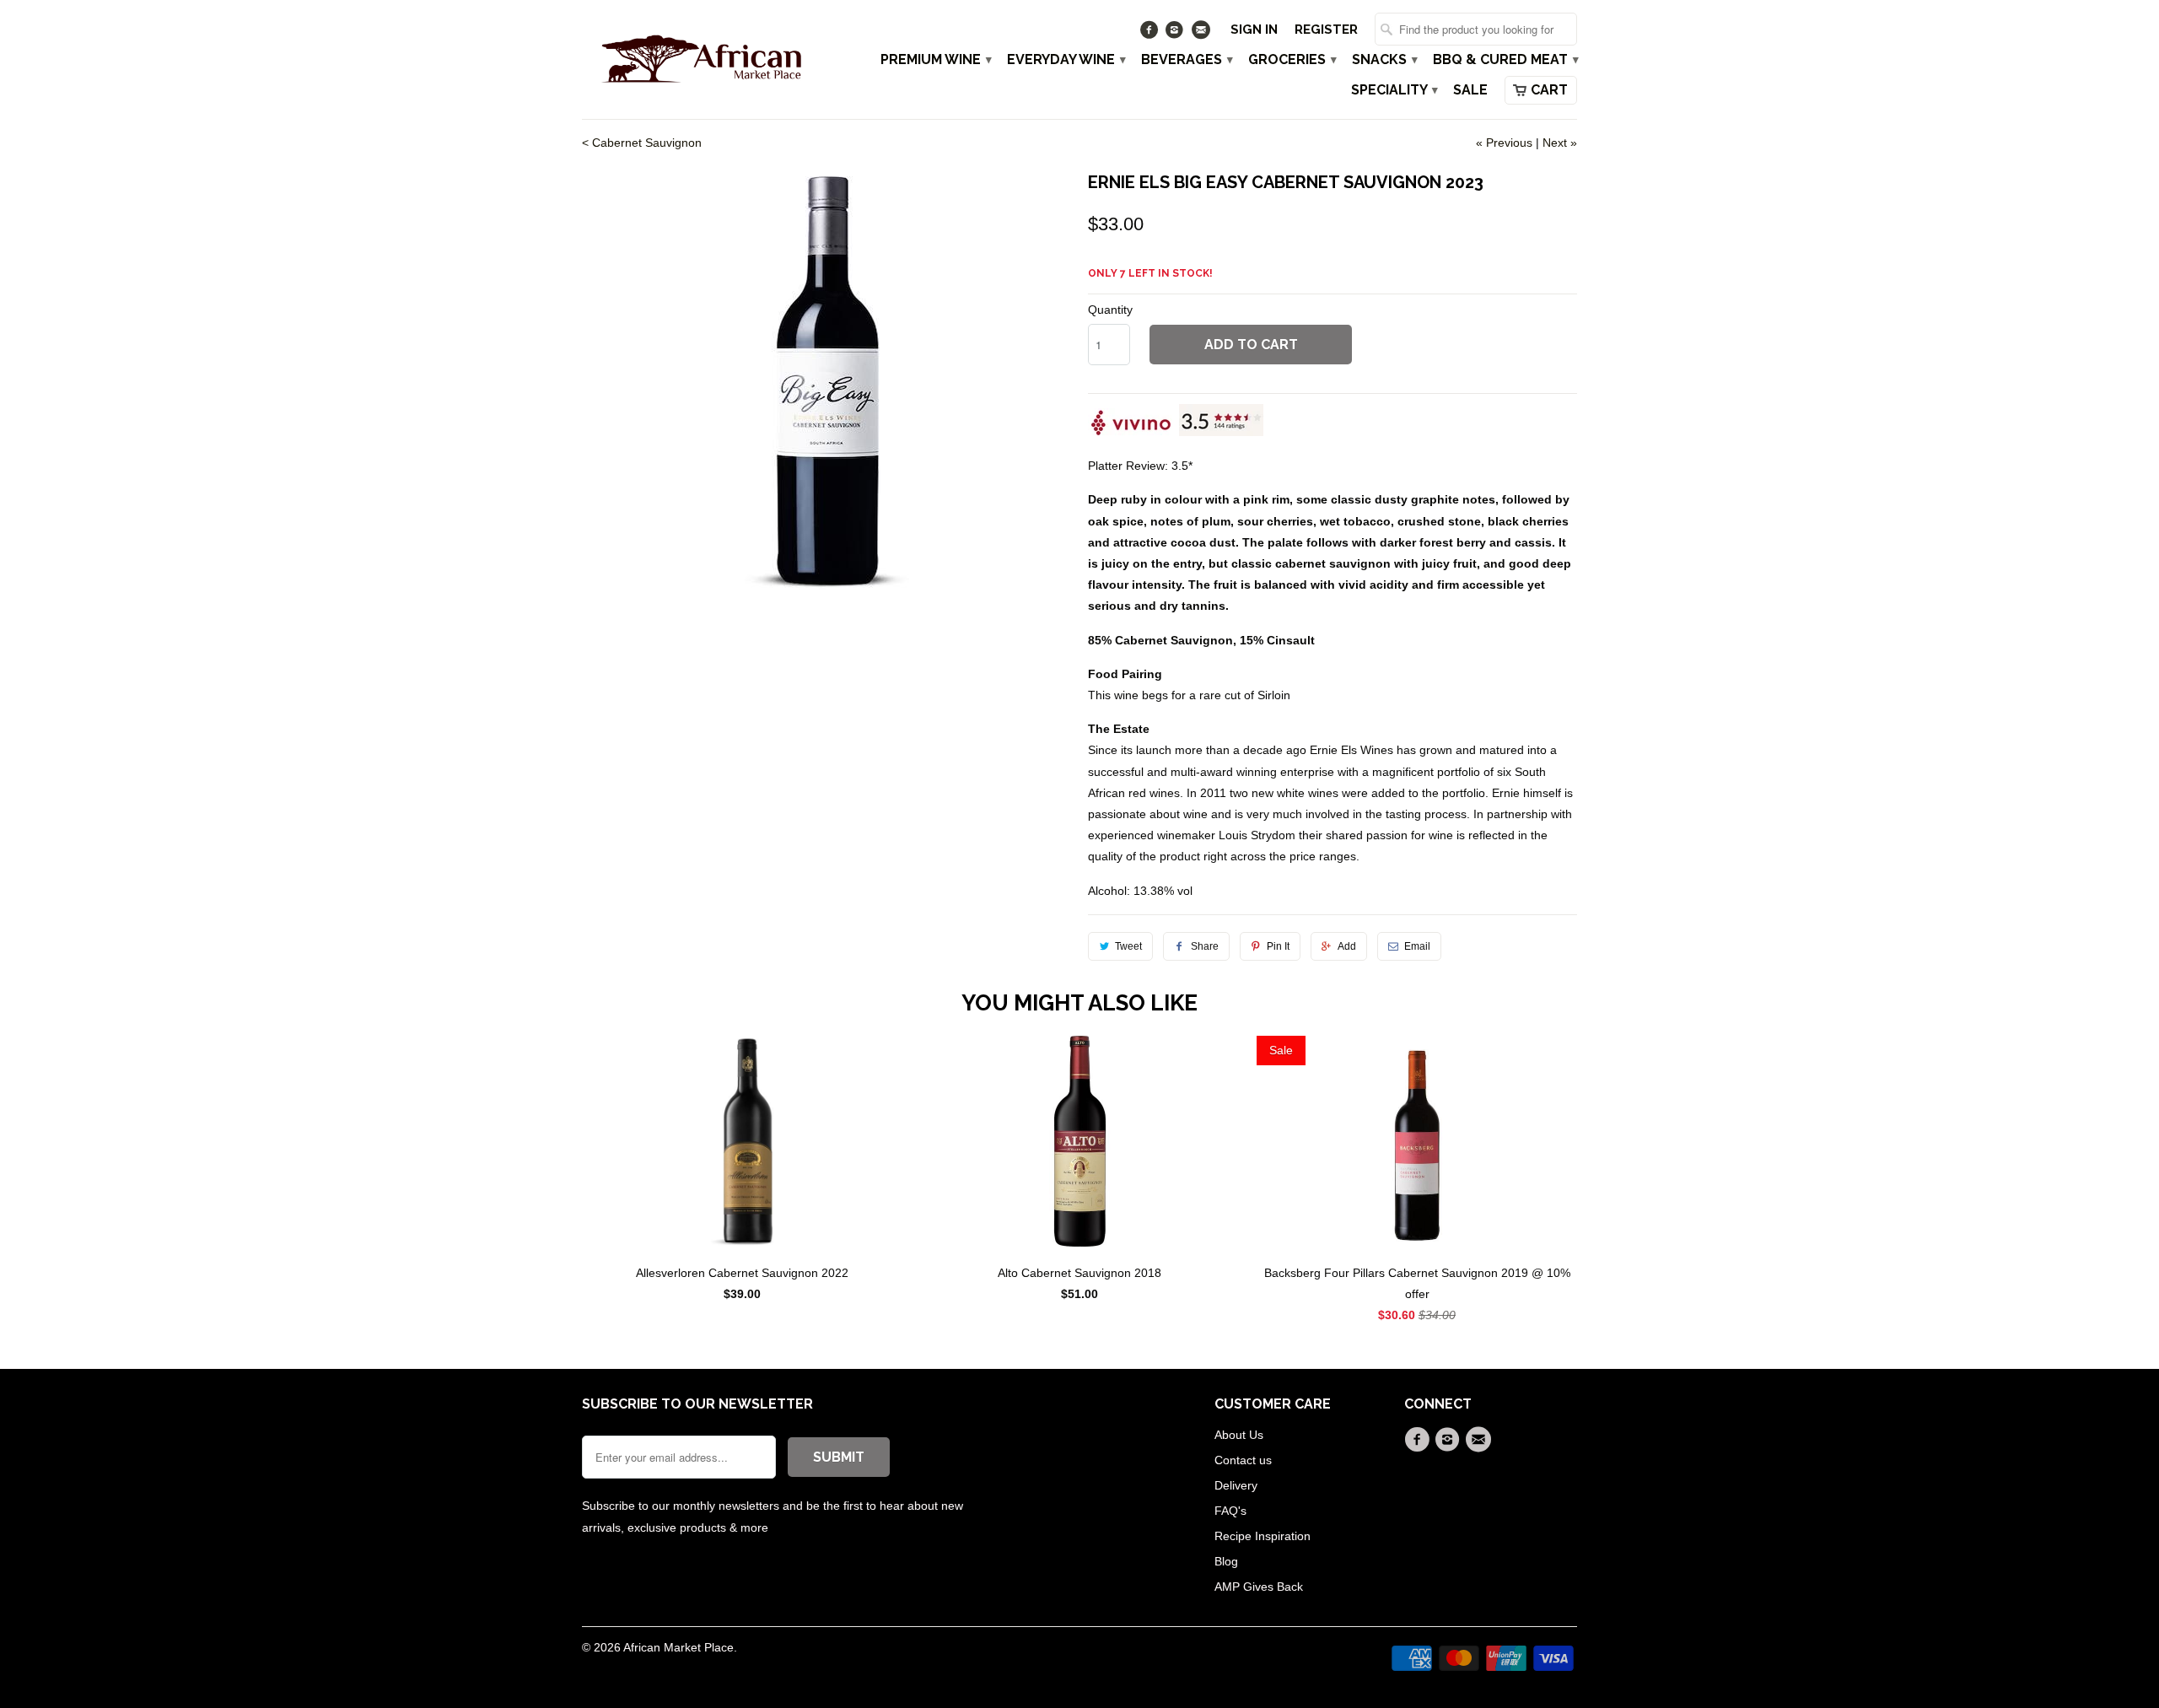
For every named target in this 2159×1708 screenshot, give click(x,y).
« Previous (1504, 143)
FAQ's (1230, 1511)
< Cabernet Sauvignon (642, 143)
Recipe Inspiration (1263, 1536)
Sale (1470, 90)
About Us (1239, 1435)
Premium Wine (935, 60)
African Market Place (678, 1647)
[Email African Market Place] (1202, 34)
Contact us (1243, 1460)
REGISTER (1326, 30)
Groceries (1292, 60)
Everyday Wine (1066, 60)
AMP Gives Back (1259, 1587)
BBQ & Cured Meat (1505, 60)
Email (1417, 946)
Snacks (1384, 60)
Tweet (1128, 946)
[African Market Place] (700, 58)
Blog (1226, 1561)
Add (1347, 946)
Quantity (1110, 310)
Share (1205, 946)
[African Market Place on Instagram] (1177, 34)
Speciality (1394, 90)
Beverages (1186, 60)
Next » (1560, 143)
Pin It (1278, 946)
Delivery (1236, 1485)
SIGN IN (1254, 30)
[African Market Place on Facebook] (1151, 34)
